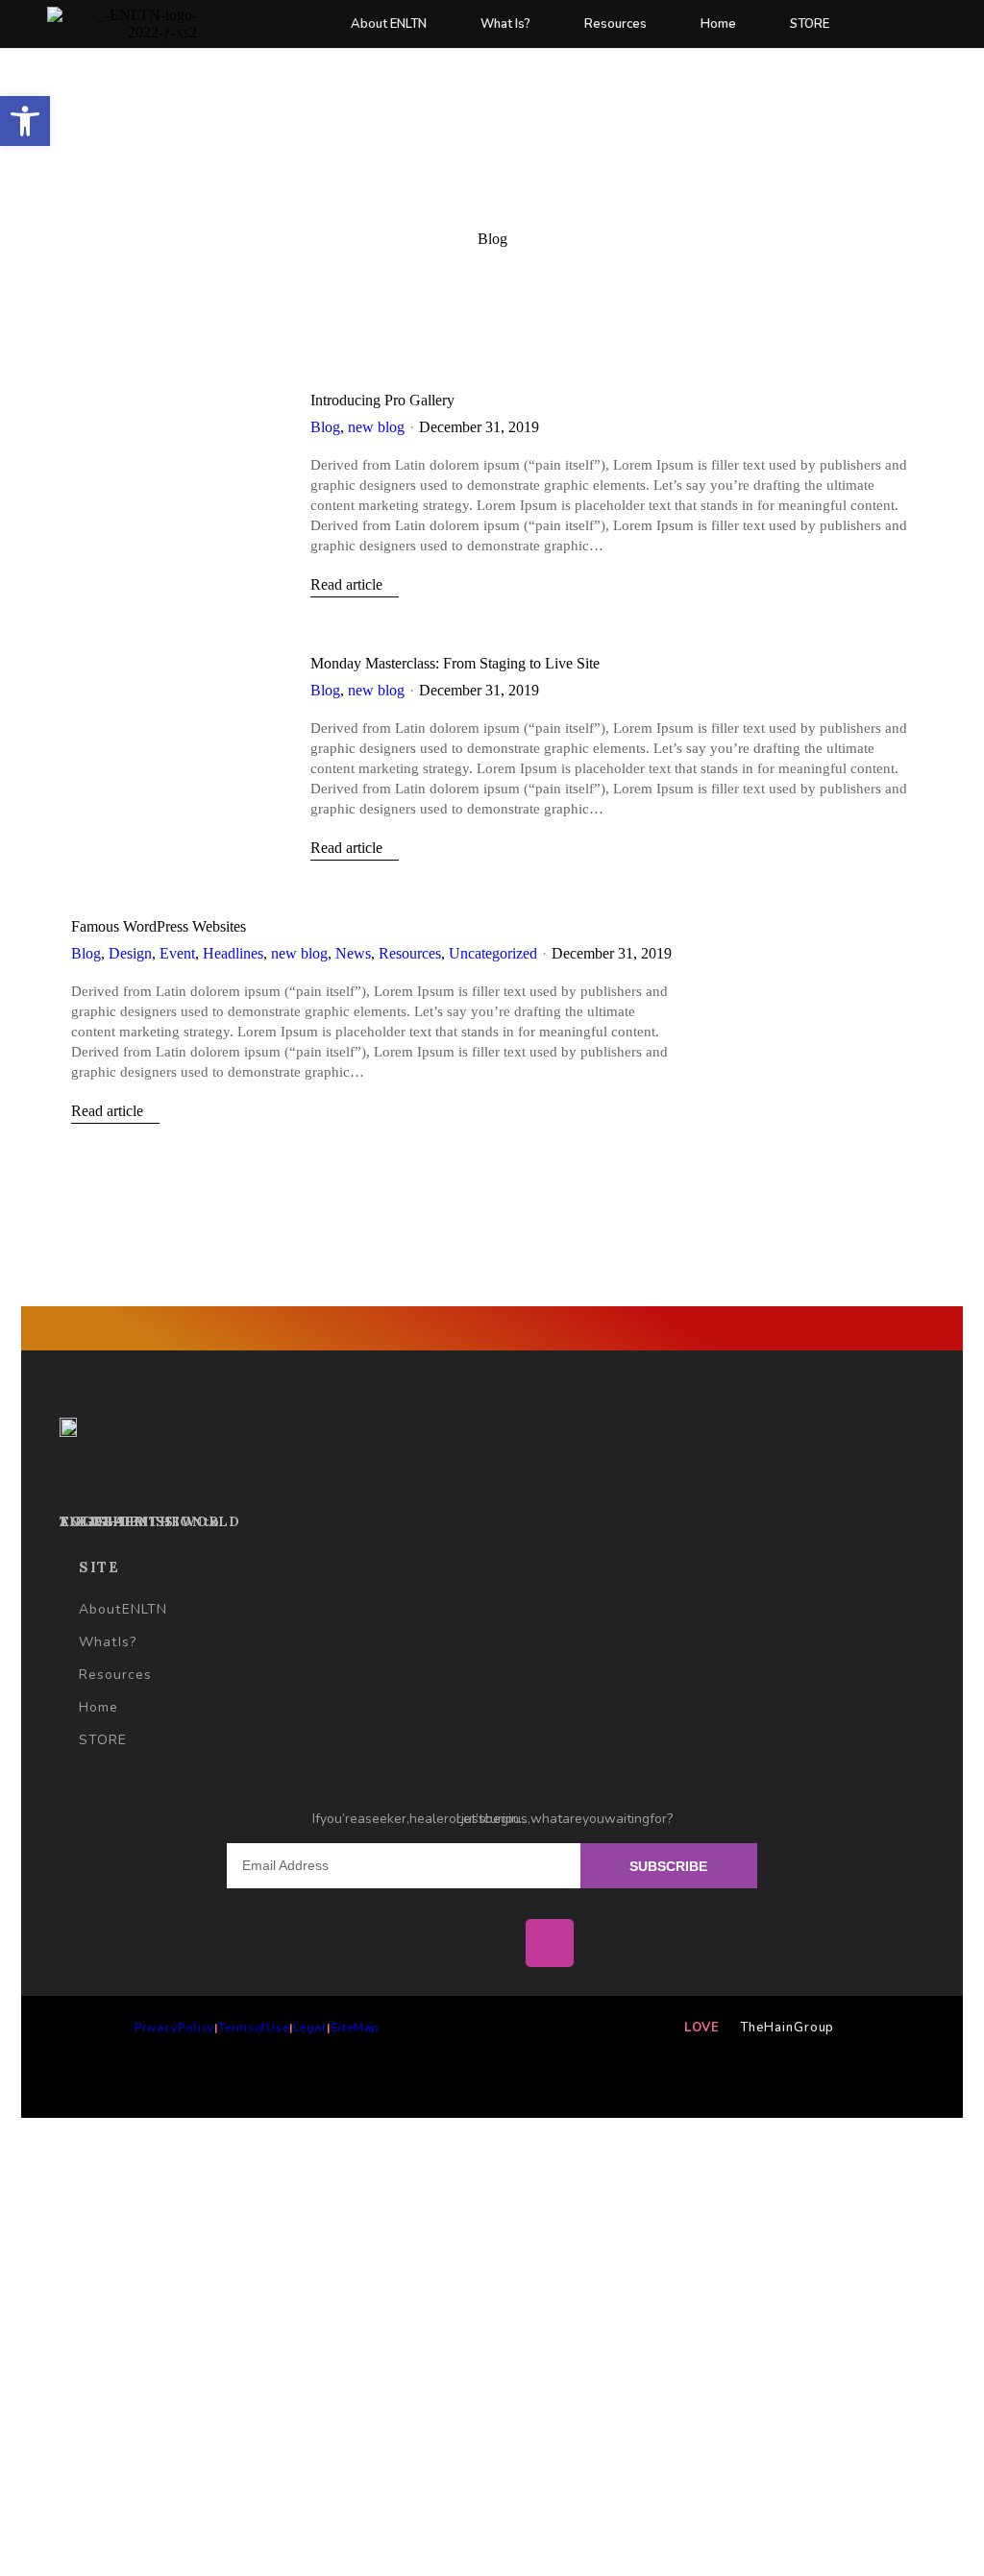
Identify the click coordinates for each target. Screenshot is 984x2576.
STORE (810, 24)
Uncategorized (493, 953)
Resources (615, 24)
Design (130, 953)
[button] (25, 121)
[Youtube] (492, 1943)
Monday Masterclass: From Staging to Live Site (455, 663)
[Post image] (176, 471)
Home (718, 24)
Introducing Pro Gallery (382, 400)
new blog (376, 427)
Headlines (233, 953)
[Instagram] (550, 1943)
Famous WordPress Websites (159, 926)
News (353, 953)
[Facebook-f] (434, 1943)
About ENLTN (389, 24)
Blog (325, 427)
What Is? (505, 24)
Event (177, 953)
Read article (346, 584)
